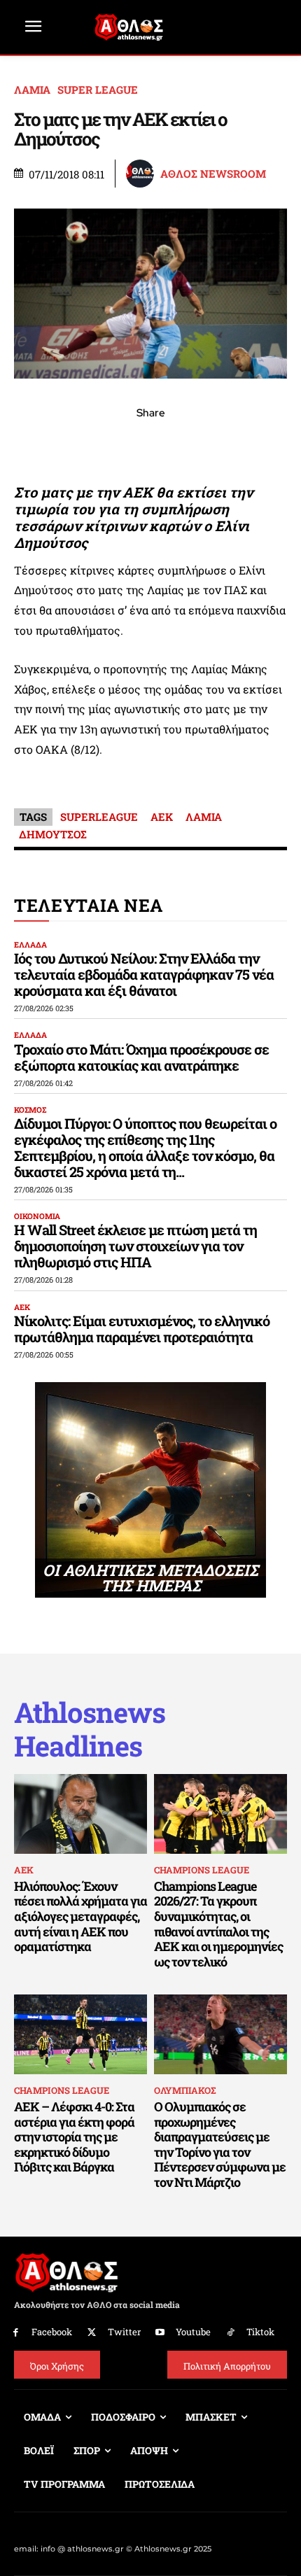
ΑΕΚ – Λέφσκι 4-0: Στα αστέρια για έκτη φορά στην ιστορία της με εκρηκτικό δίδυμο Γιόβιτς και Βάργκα (74, 2137)
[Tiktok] (231, 2333)
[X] (86, 444)
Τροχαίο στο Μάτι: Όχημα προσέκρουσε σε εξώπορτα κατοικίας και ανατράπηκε (141, 1057)
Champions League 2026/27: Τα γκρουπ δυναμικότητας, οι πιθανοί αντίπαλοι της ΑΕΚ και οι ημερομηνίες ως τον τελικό (218, 1924)
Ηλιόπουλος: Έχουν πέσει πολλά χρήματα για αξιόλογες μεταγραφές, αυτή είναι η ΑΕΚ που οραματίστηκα (80, 1916)
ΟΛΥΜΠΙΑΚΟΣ (185, 2090)
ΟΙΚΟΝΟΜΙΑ (37, 1216)
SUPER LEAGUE (98, 90)
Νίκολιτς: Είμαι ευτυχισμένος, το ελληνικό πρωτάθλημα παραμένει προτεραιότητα (142, 1329)
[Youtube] (161, 2333)
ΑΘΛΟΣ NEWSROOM (213, 174)
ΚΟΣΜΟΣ (30, 1110)
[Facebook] (54, 444)
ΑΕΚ (162, 817)
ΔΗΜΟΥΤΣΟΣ (53, 834)
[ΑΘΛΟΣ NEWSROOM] (142, 174)
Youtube (193, 2332)
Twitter (124, 2332)
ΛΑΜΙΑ (32, 90)
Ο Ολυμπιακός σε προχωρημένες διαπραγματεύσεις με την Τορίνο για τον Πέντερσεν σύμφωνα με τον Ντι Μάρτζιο (220, 2144)
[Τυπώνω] (247, 444)
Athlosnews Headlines (90, 1729)
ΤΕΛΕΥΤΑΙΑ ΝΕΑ (89, 905)
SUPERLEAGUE (99, 817)
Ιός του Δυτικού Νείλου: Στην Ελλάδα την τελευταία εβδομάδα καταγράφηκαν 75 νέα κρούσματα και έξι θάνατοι (144, 974)
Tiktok (260, 2332)
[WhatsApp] (118, 444)
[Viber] (150, 444)
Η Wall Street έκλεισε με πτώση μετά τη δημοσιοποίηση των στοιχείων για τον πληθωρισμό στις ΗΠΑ (135, 1246)
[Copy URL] (215, 444)
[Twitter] (92, 2333)
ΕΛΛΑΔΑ (30, 944)
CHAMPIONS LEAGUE (202, 1870)
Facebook (52, 2332)
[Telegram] (183, 444)
